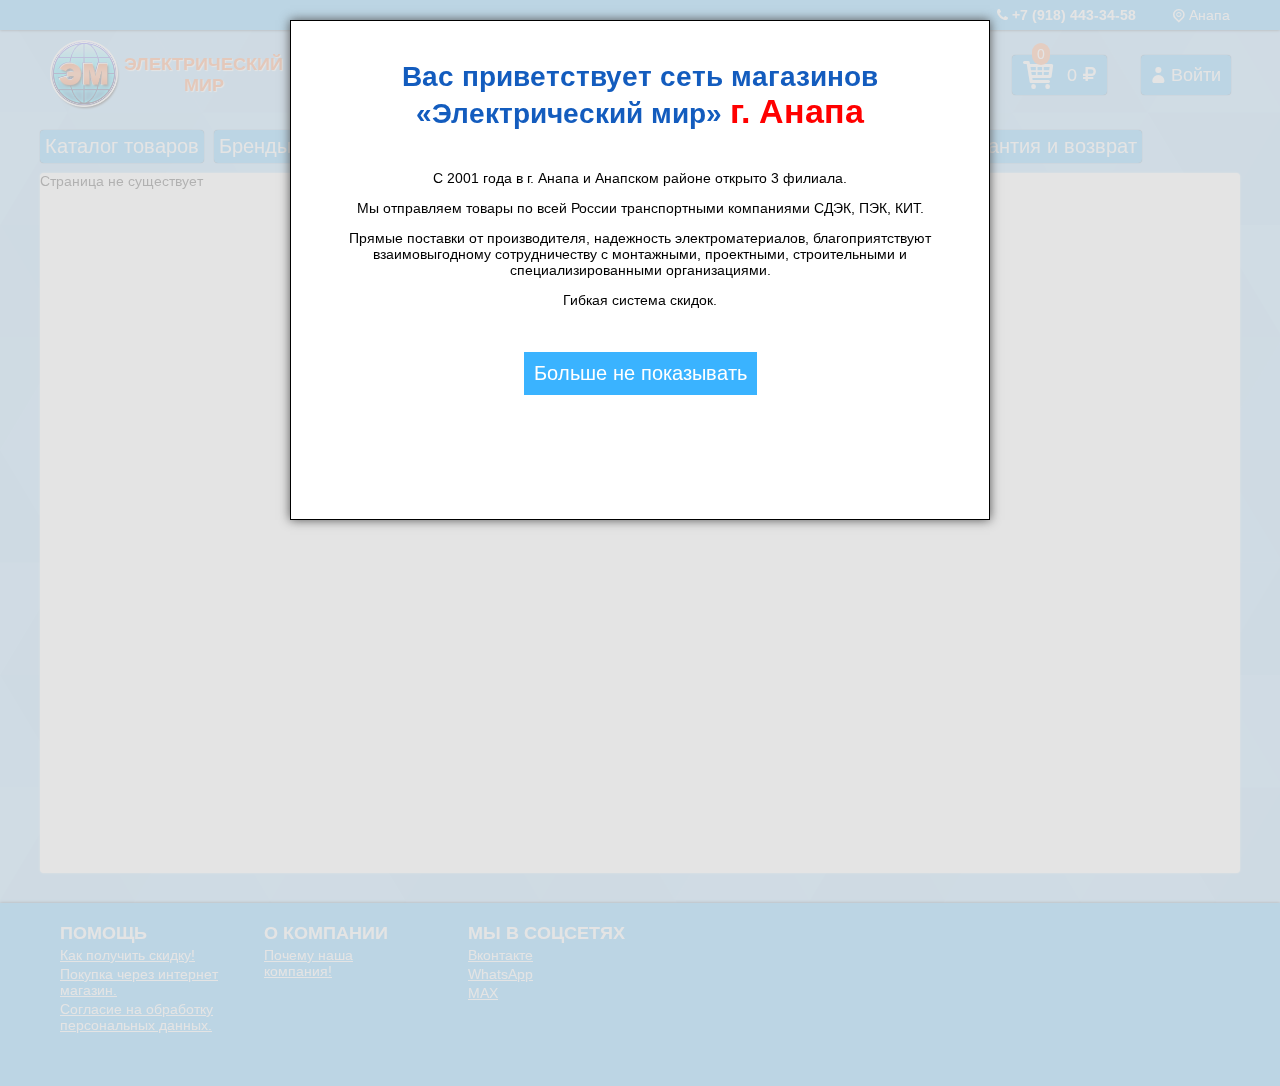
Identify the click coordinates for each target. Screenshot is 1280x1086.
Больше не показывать (640, 373)
